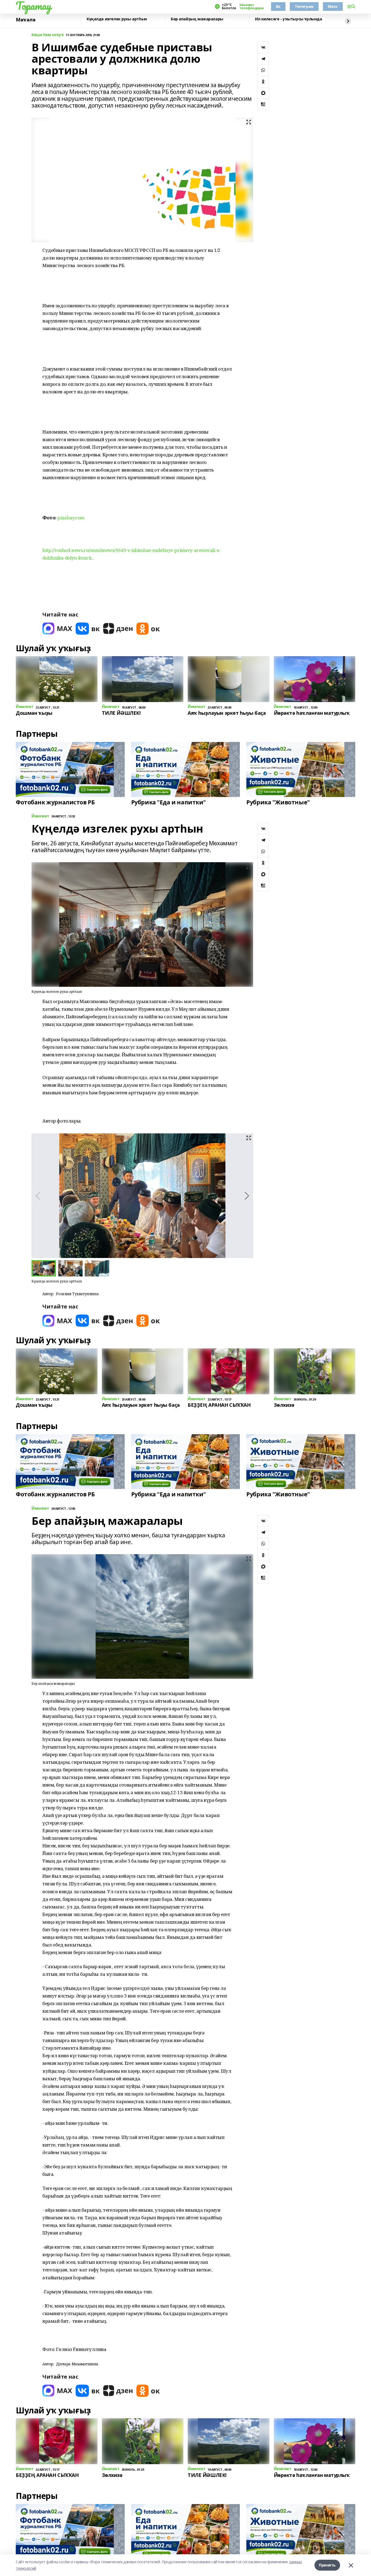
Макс (333, 6)
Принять (327, 2565)
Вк (278, 6)
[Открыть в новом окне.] (57, 629)
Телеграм (304, 6)
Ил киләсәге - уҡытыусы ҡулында (288, 19)
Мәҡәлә (26, 20)
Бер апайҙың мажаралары (197, 19)
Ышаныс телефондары (251, 7)
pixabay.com (71, 518)
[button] (247, 1196)
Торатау (34, 6)
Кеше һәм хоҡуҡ (48, 35)
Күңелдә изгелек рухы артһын (117, 19)
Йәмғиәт (40, 816)
